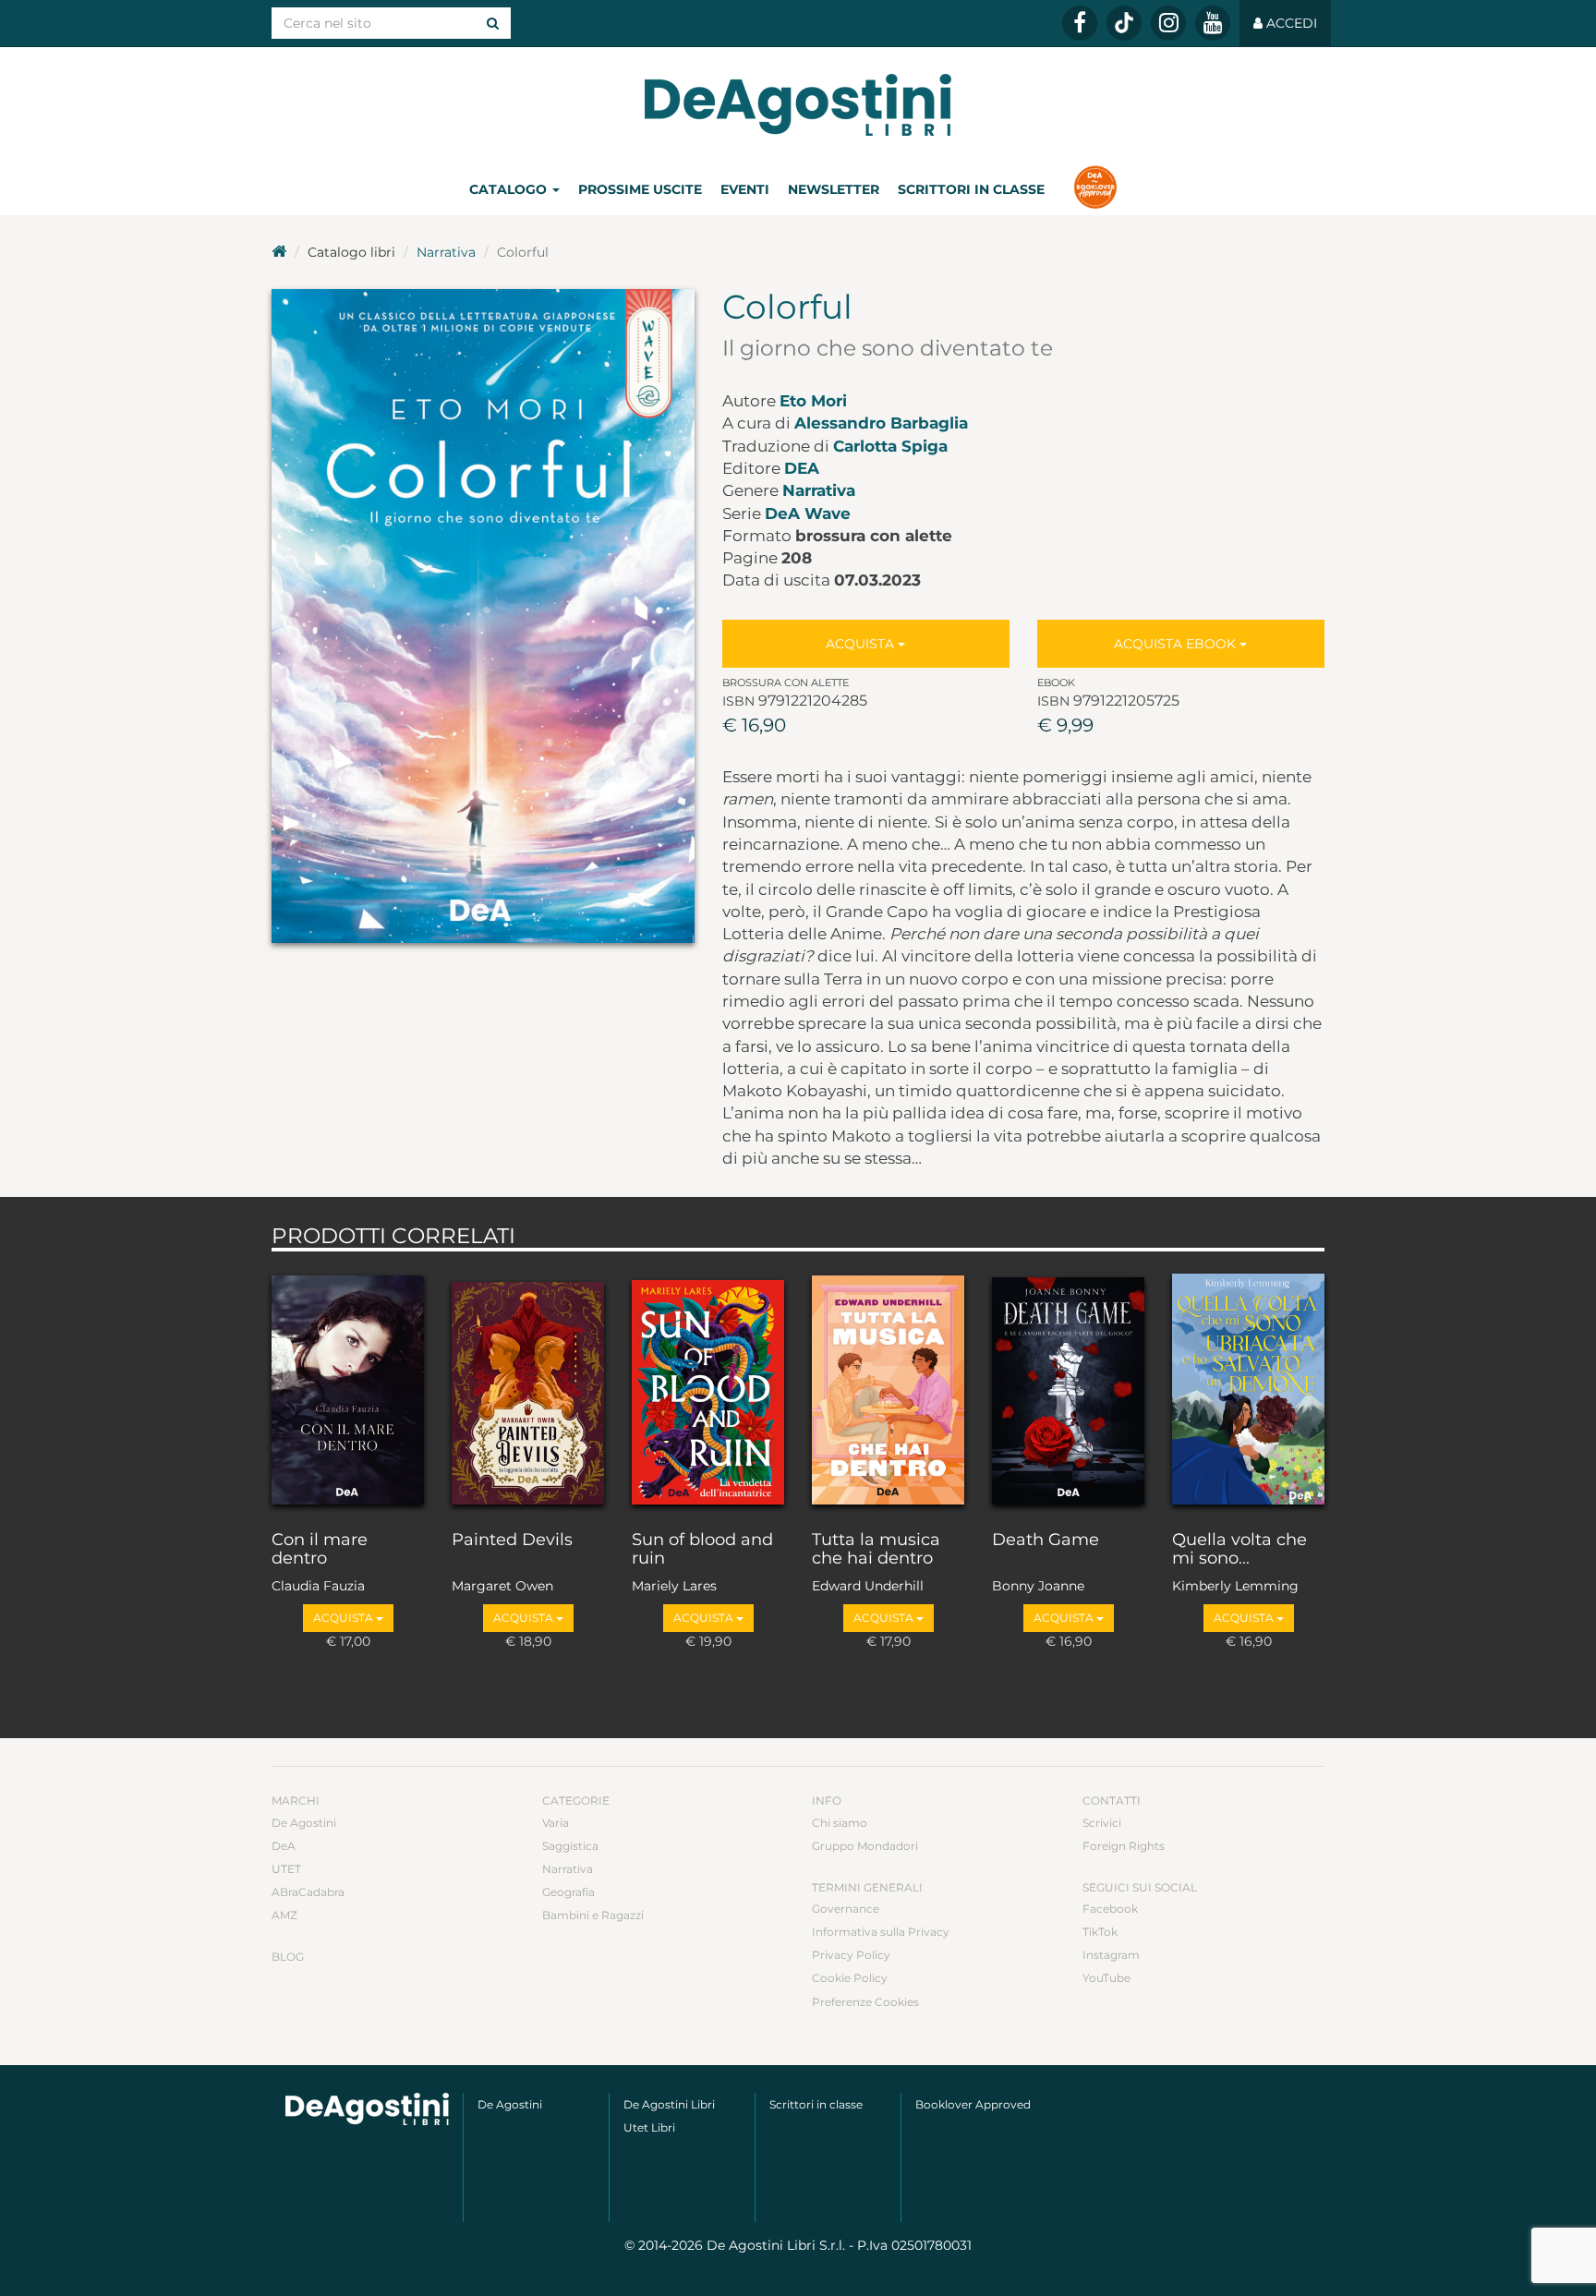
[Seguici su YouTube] (1213, 23)
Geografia (568, 1892)
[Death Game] (1068, 1386)
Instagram (1111, 1955)
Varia (556, 1823)
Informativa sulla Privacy (881, 1932)
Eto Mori (813, 401)
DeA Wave (808, 514)
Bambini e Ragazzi (593, 1915)
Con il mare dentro (320, 1550)
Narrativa (446, 252)
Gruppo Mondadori (865, 1846)
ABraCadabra (308, 1892)
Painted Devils (512, 1541)
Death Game (1046, 1541)
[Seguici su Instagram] (1168, 23)
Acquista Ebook (1177, 644)
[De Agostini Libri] (279, 252)
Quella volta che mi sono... (1239, 1550)
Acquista (862, 644)
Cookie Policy (850, 1978)
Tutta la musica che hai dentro (876, 1550)
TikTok (1100, 1932)
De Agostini (304, 1823)
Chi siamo (840, 1823)
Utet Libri (649, 2127)
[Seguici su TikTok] (1124, 23)
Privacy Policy (851, 1955)
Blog (288, 1957)
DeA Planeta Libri (798, 105)
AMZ (284, 1915)
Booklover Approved (973, 2104)
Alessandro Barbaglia (881, 423)
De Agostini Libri (669, 2104)
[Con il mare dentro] (348, 1386)
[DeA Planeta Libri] (367, 2109)
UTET (286, 1869)
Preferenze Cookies (865, 2002)
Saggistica (570, 1846)
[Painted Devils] (528, 1386)
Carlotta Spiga (890, 446)
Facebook (1110, 1909)
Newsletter (834, 189)
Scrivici (1102, 1823)
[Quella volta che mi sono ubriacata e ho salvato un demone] (1248, 1386)
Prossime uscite (640, 189)
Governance (846, 1909)
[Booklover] (1095, 189)
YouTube (1106, 1978)
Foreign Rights (1124, 1846)
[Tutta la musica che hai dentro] (888, 1386)
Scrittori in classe (971, 189)
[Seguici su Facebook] (1080, 23)
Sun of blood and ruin (702, 1550)
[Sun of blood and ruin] (708, 1386)
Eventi (745, 189)
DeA (802, 468)
